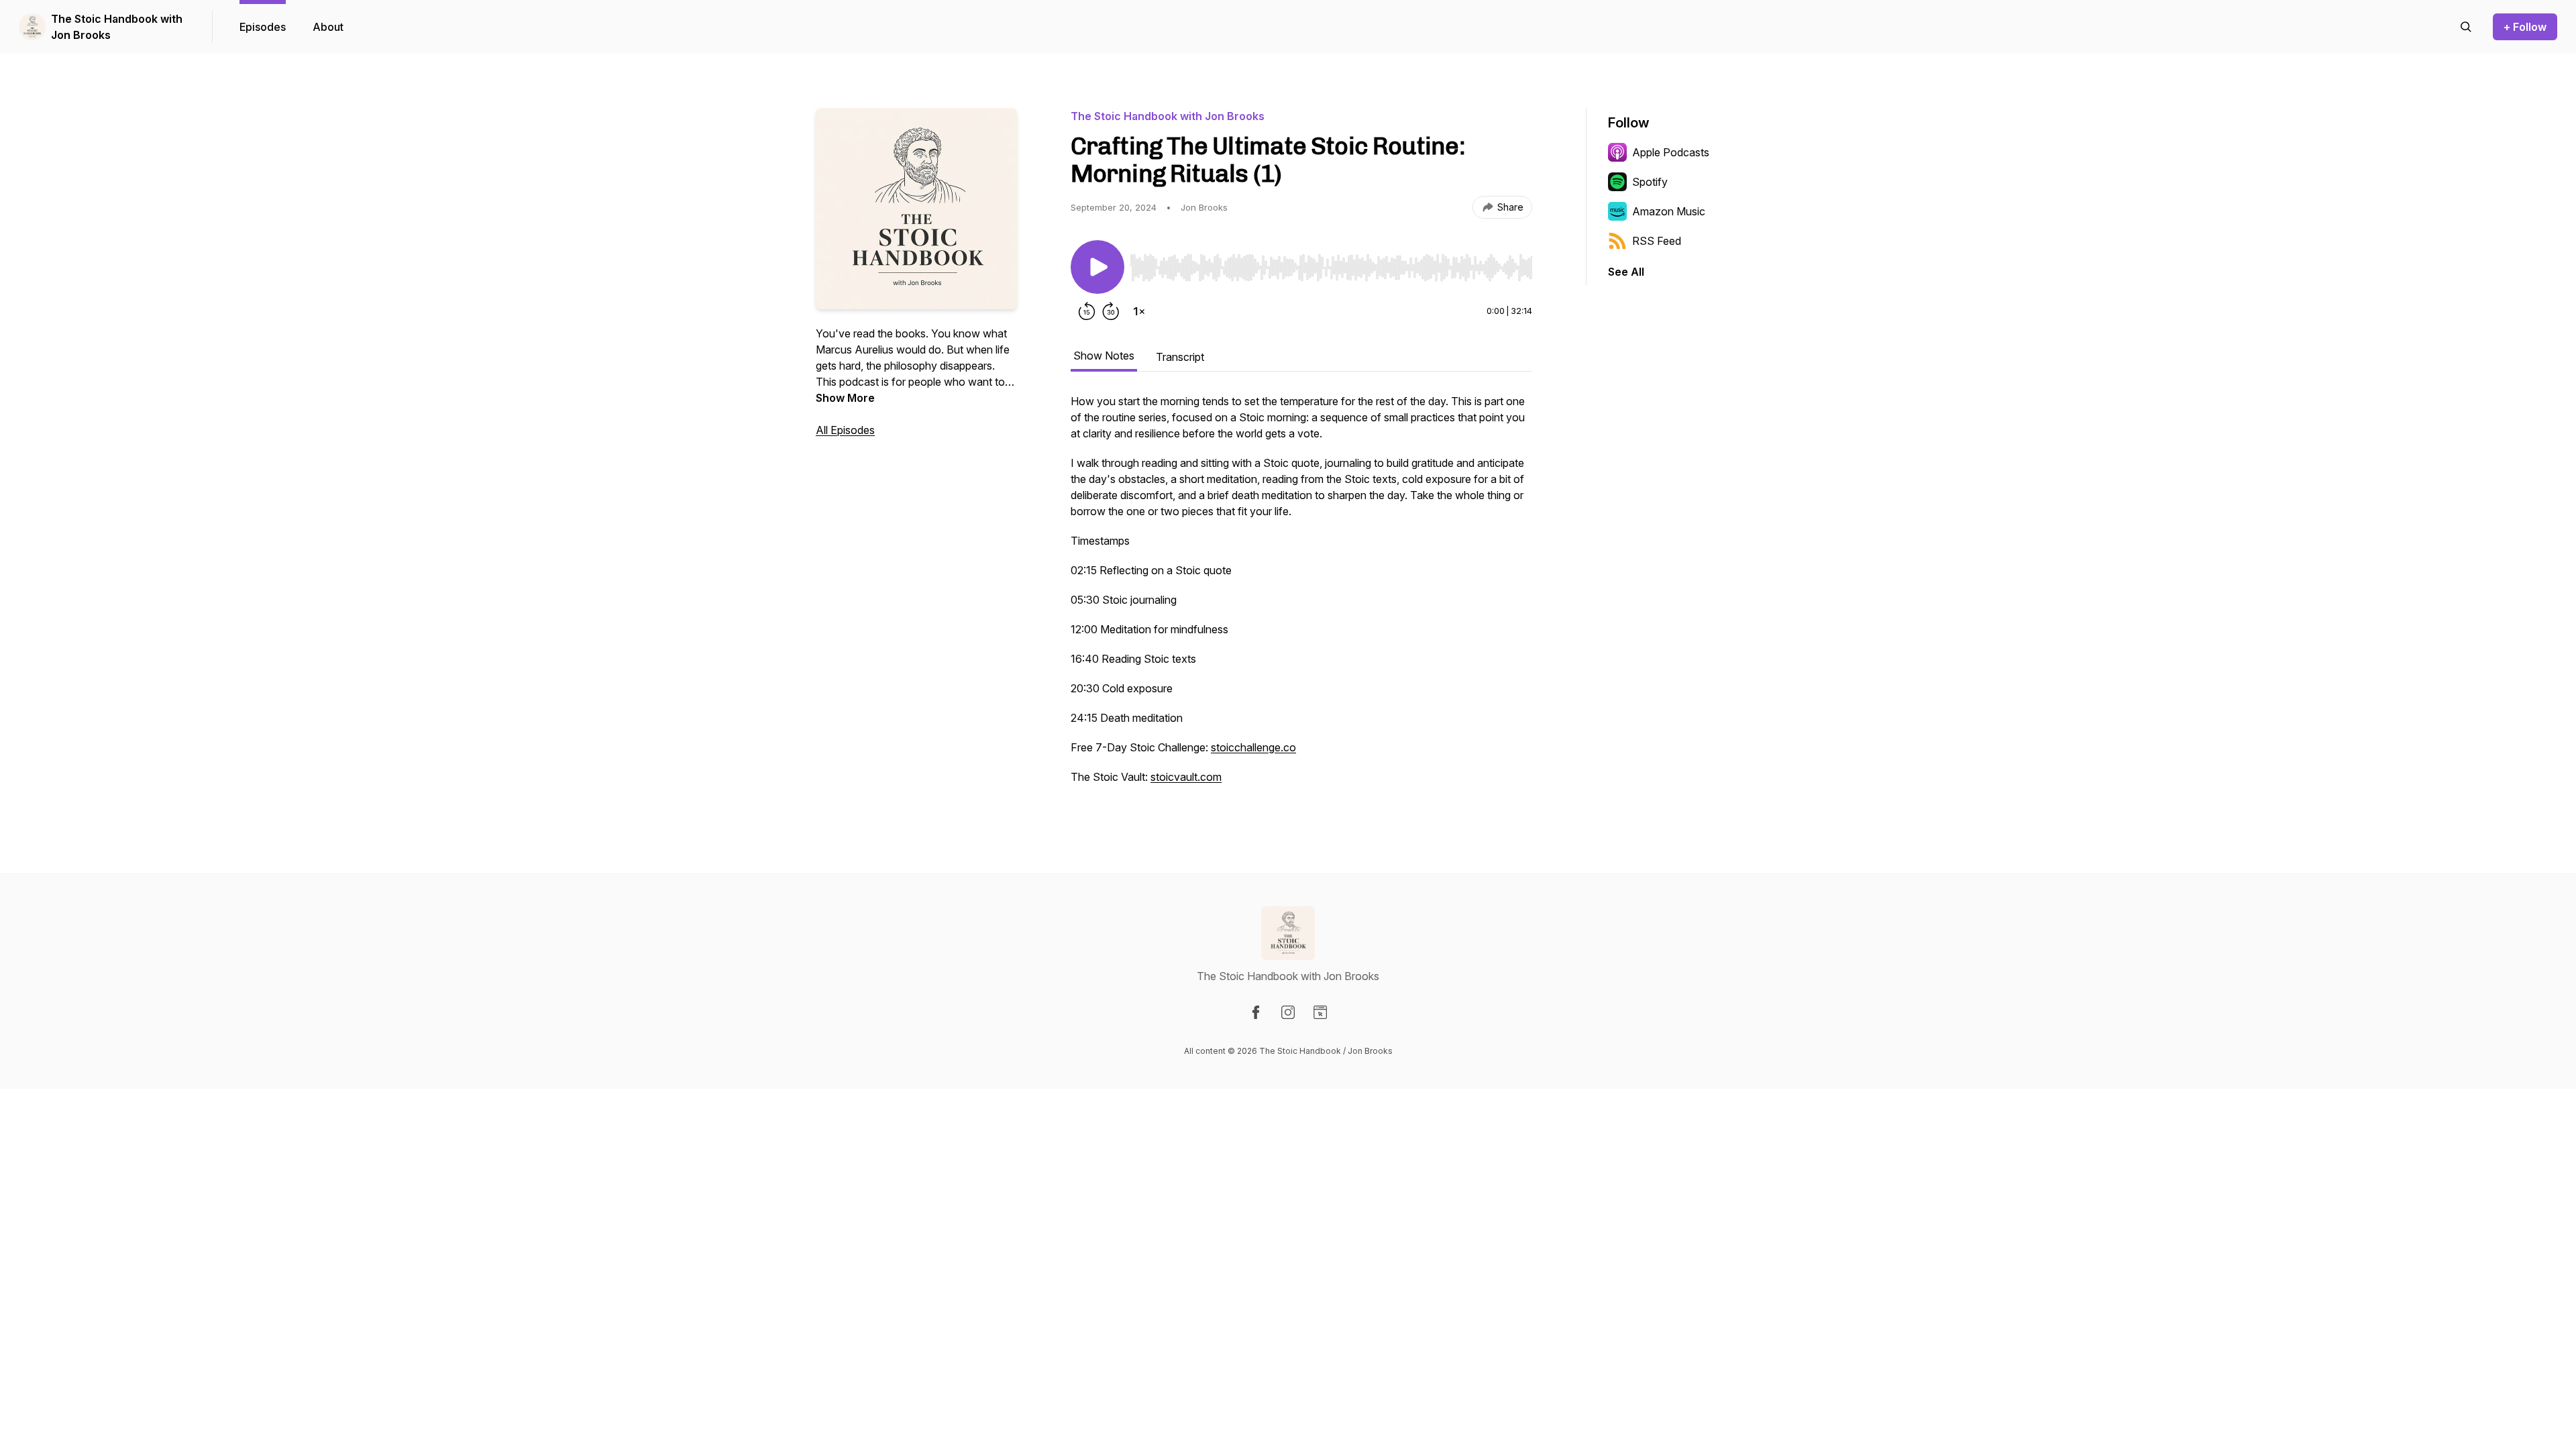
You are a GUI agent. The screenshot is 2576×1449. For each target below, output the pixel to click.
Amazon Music (1669, 211)
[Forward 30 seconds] (1111, 311)
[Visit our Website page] (1320, 1012)
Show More (845, 398)
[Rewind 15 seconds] (1087, 311)
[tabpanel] (1301, 596)
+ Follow (2525, 27)
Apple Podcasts (1671, 152)
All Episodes (845, 430)
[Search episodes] (2466, 27)
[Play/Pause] (1097, 267)
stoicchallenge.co (1253, 747)
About (328, 27)
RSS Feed (1657, 241)
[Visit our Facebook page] (1256, 1012)
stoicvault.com (1186, 777)
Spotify (1650, 182)
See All (1626, 272)
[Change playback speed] (1139, 311)
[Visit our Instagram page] (1288, 1012)
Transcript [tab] (1180, 357)
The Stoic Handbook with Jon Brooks (117, 27)
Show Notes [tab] (1104, 356)
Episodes (263, 27)
